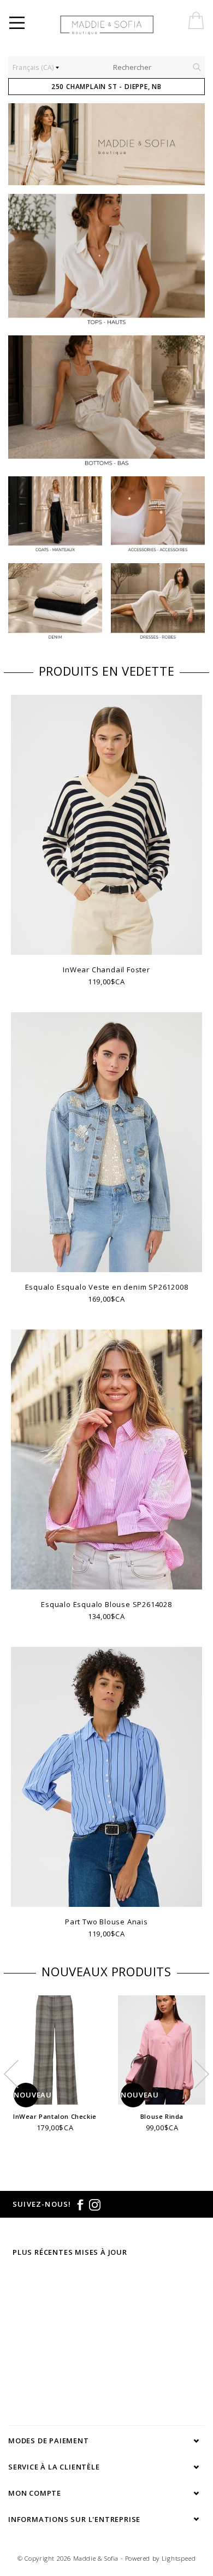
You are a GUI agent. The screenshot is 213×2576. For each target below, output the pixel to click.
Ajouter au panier (106, 1580)
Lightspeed (179, 2558)
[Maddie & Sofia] (131, 25)
